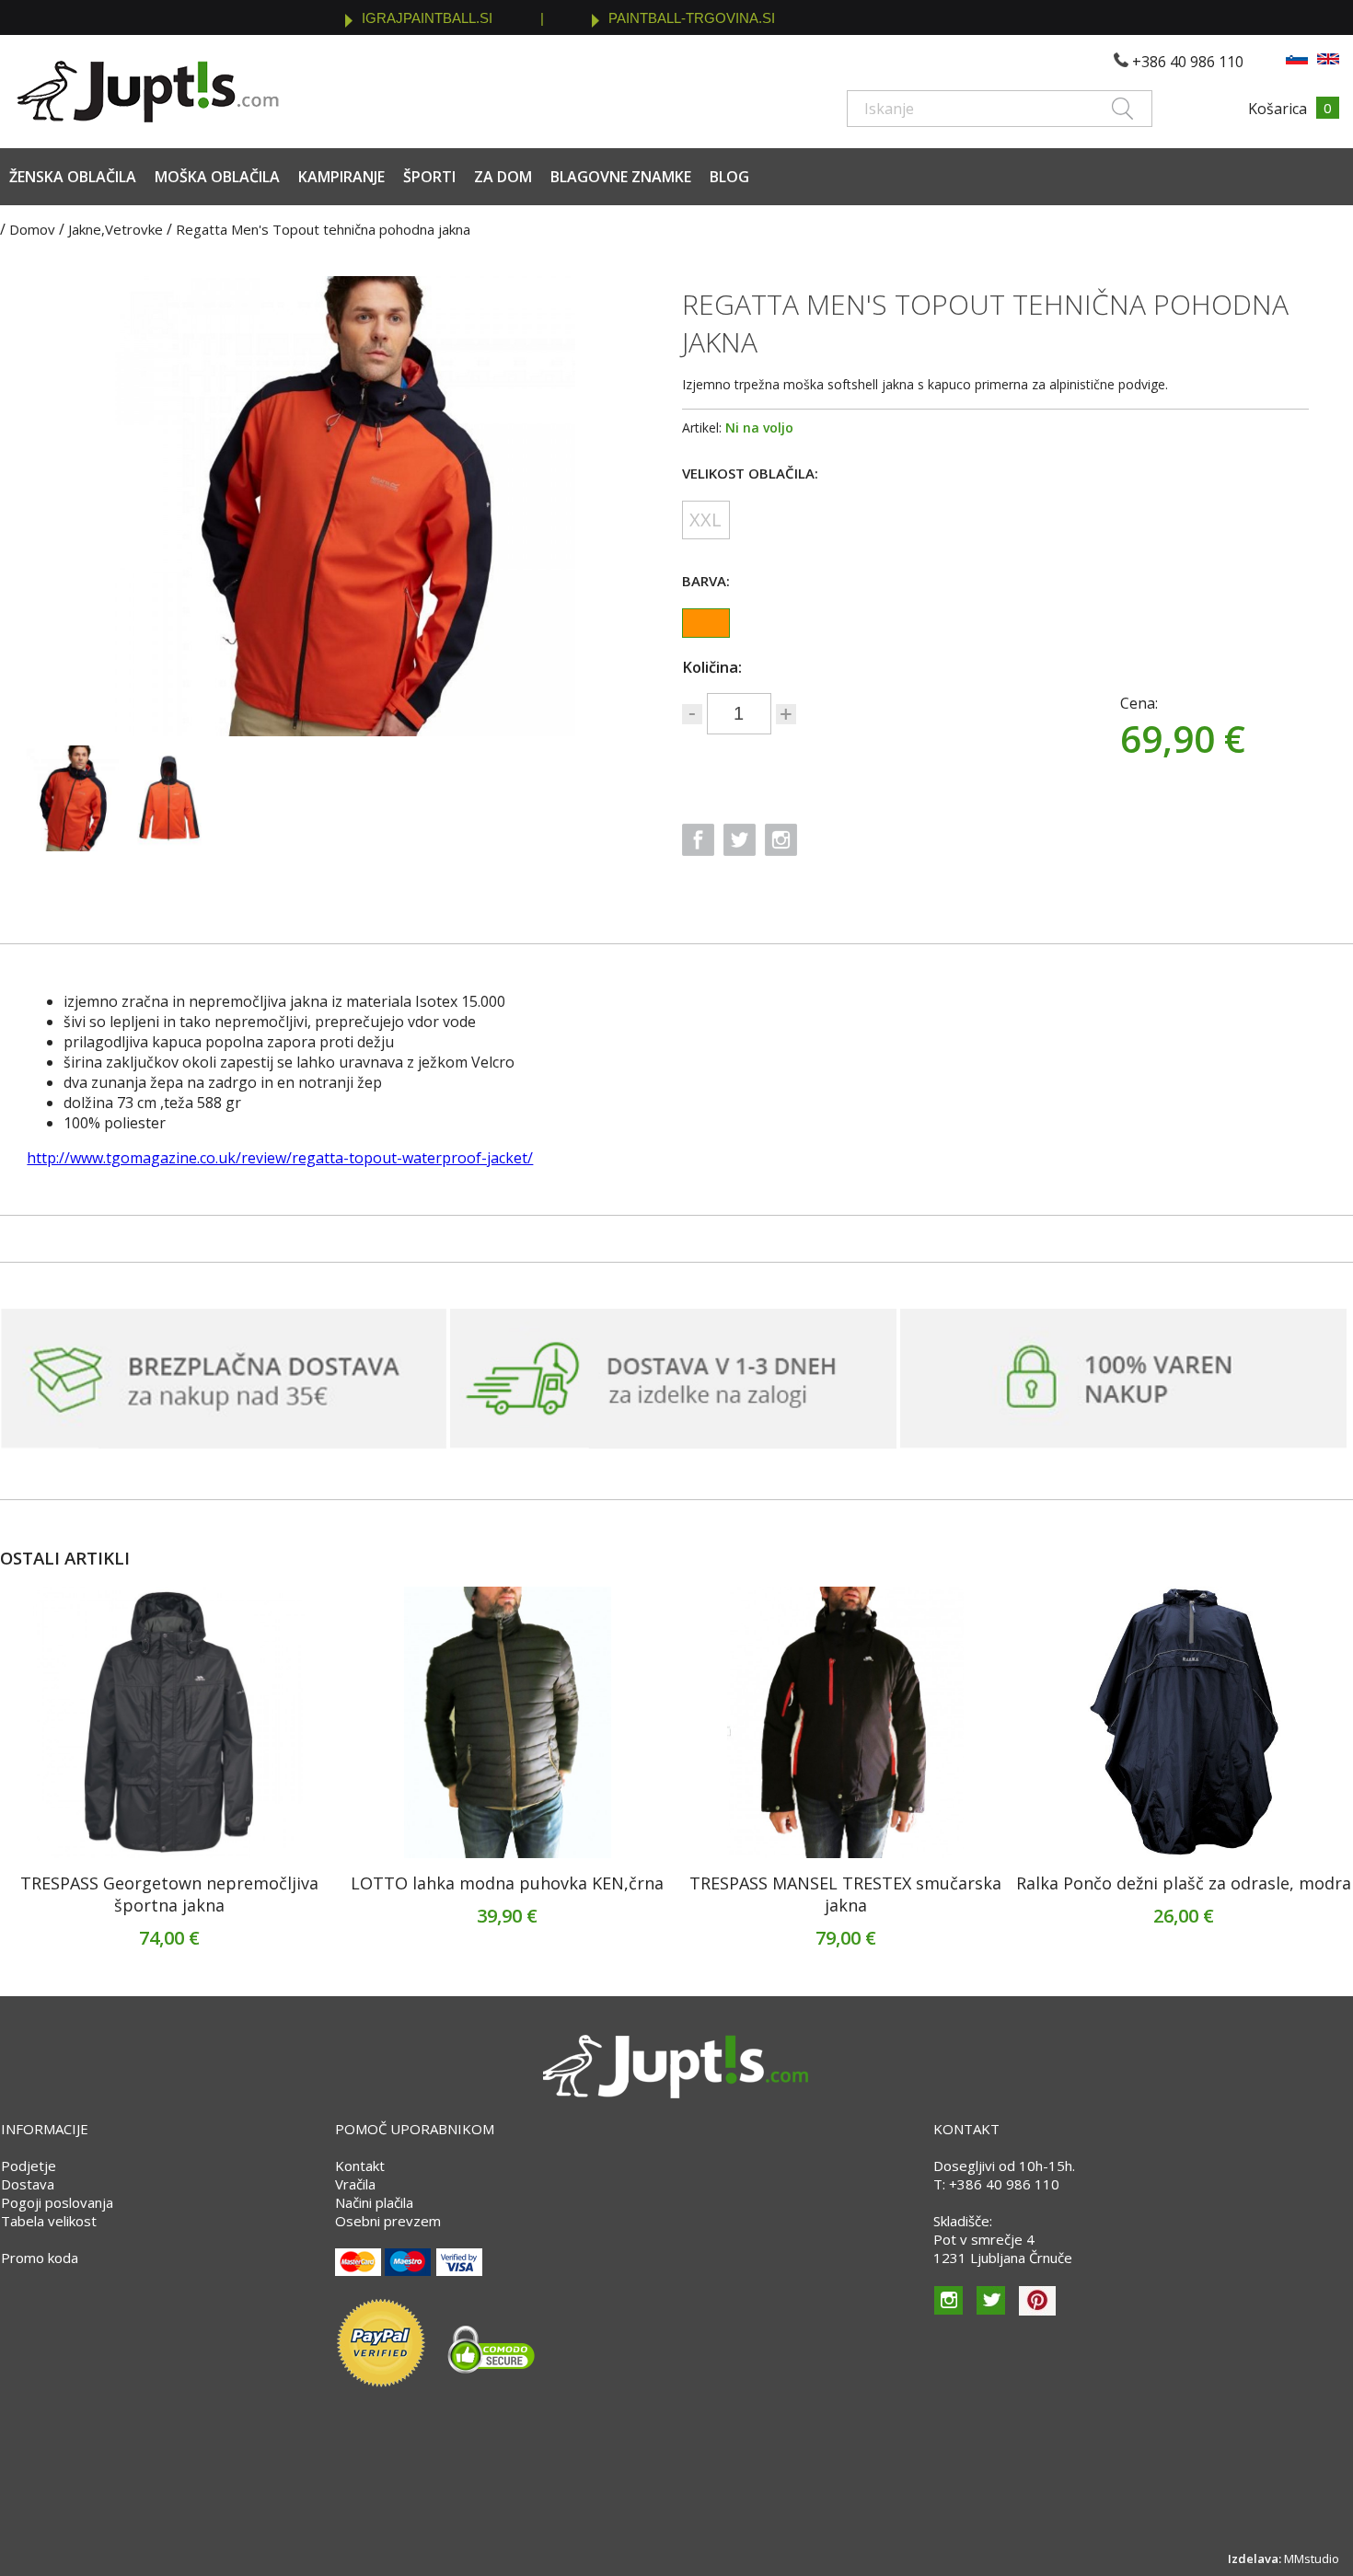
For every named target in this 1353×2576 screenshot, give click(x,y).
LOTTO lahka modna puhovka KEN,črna (507, 1883)
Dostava (28, 2184)
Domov (32, 229)
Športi (429, 177)
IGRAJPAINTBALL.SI (427, 18)
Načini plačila (374, 2202)
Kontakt (360, 2166)
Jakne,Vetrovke (116, 229)
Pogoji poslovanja (57, 2202)
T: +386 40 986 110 (996, 2184)
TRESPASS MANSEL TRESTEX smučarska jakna (845, 1894)
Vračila (355, 2184)
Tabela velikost (49, 2221)
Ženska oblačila (73, 177)
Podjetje (29, 2166)
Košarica (1278, 109)
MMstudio (1312, 2559)
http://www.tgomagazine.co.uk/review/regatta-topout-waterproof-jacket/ (280, 1158)
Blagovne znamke (621, 177)
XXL (705, 520)
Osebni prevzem (388, 2221)
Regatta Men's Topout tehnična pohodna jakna (323, 229)
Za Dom (503, 177)
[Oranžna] (706, 623)
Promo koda (40, 2258)
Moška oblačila (217, 177)
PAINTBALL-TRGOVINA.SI (692, 18)
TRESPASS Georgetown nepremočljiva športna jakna (169, 1894)
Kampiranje (341, 177)
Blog (729, 177)
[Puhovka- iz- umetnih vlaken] (508, 1722)
